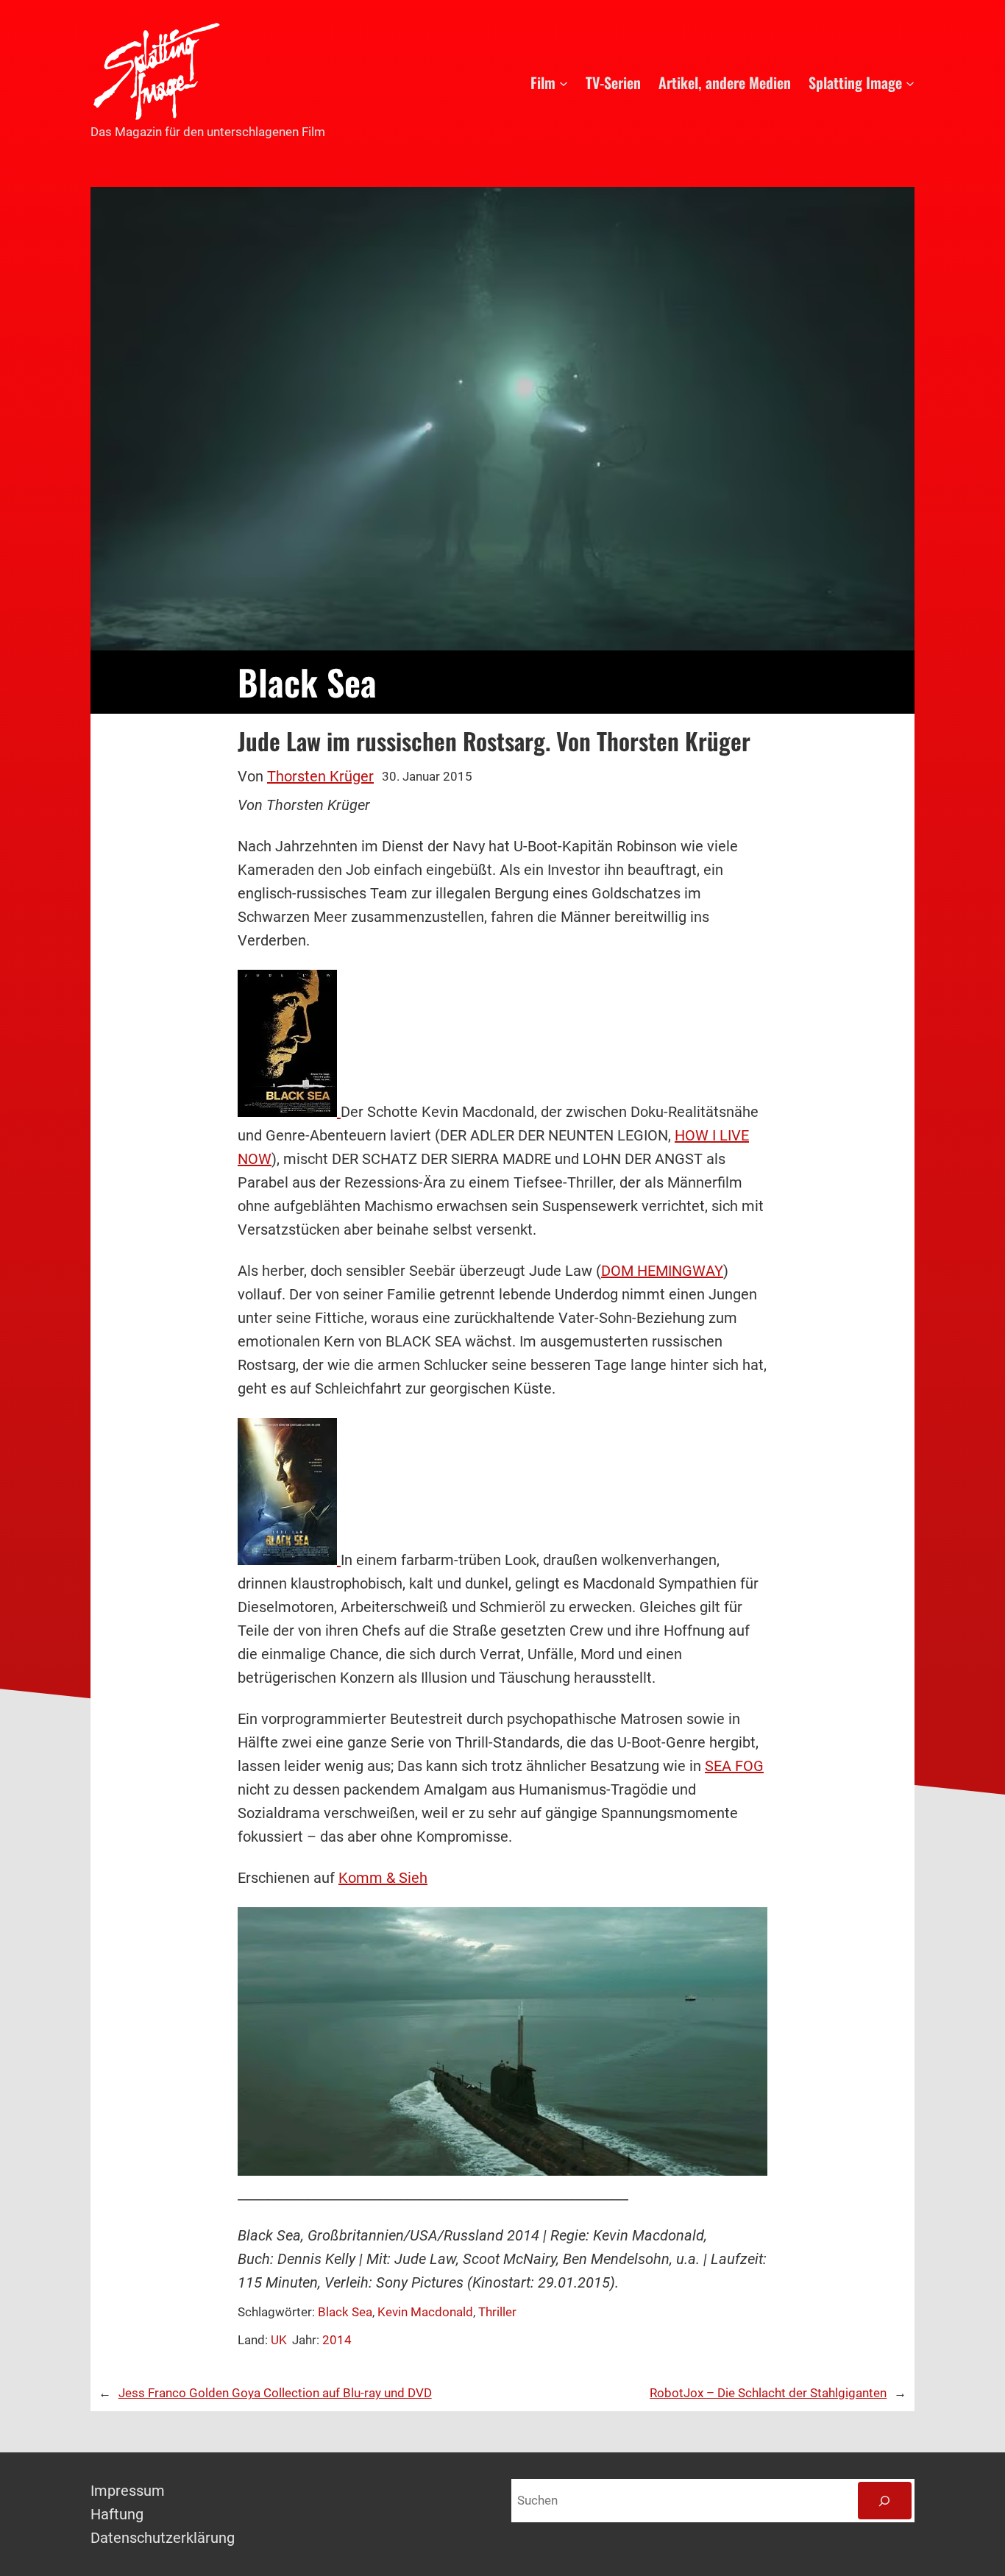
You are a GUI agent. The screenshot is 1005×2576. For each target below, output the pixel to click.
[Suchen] (885, 2501)
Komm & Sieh (383, 1878)
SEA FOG (734, 1766)
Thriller (497, 2312)
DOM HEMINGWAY (662, 1271)
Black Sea (345, 2312)
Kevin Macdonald (425, 2312)
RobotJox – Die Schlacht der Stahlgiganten (768, 2393)
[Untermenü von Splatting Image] (910, 82)
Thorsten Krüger (320, 776)
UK (279, 2340)
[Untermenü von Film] (564, 82)
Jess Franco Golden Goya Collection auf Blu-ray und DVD (275, 2393)
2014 (337, 2340)
